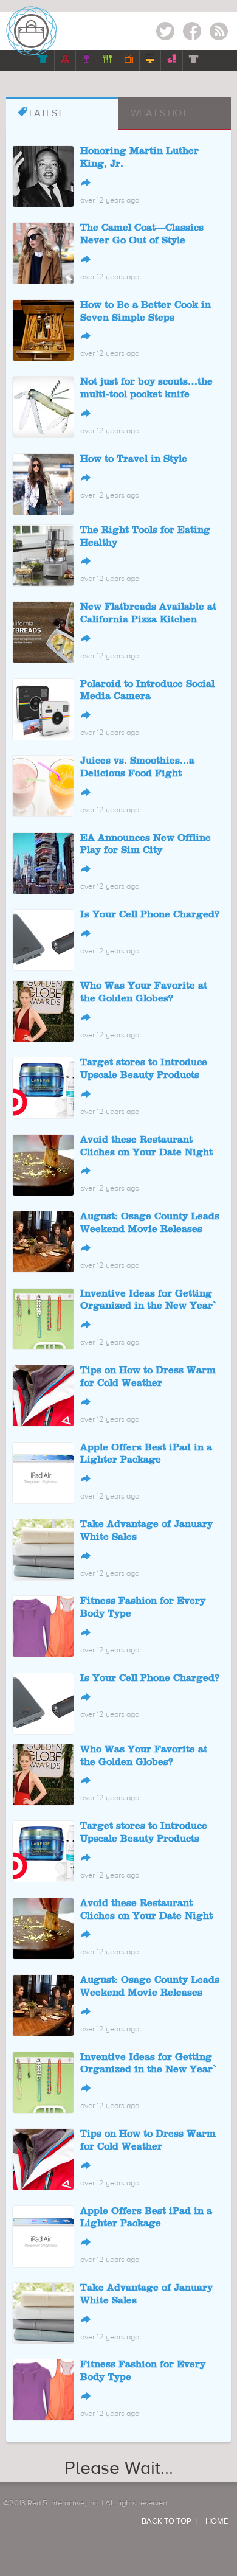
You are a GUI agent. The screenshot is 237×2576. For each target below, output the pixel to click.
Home (217, 2521)
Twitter (165, 33)
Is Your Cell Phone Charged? (150, 915)
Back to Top (167, 2521)
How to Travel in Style (134, 459)
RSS (219, 33)
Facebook (192, 33)
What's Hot (159, 113)
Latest (40, 113)
